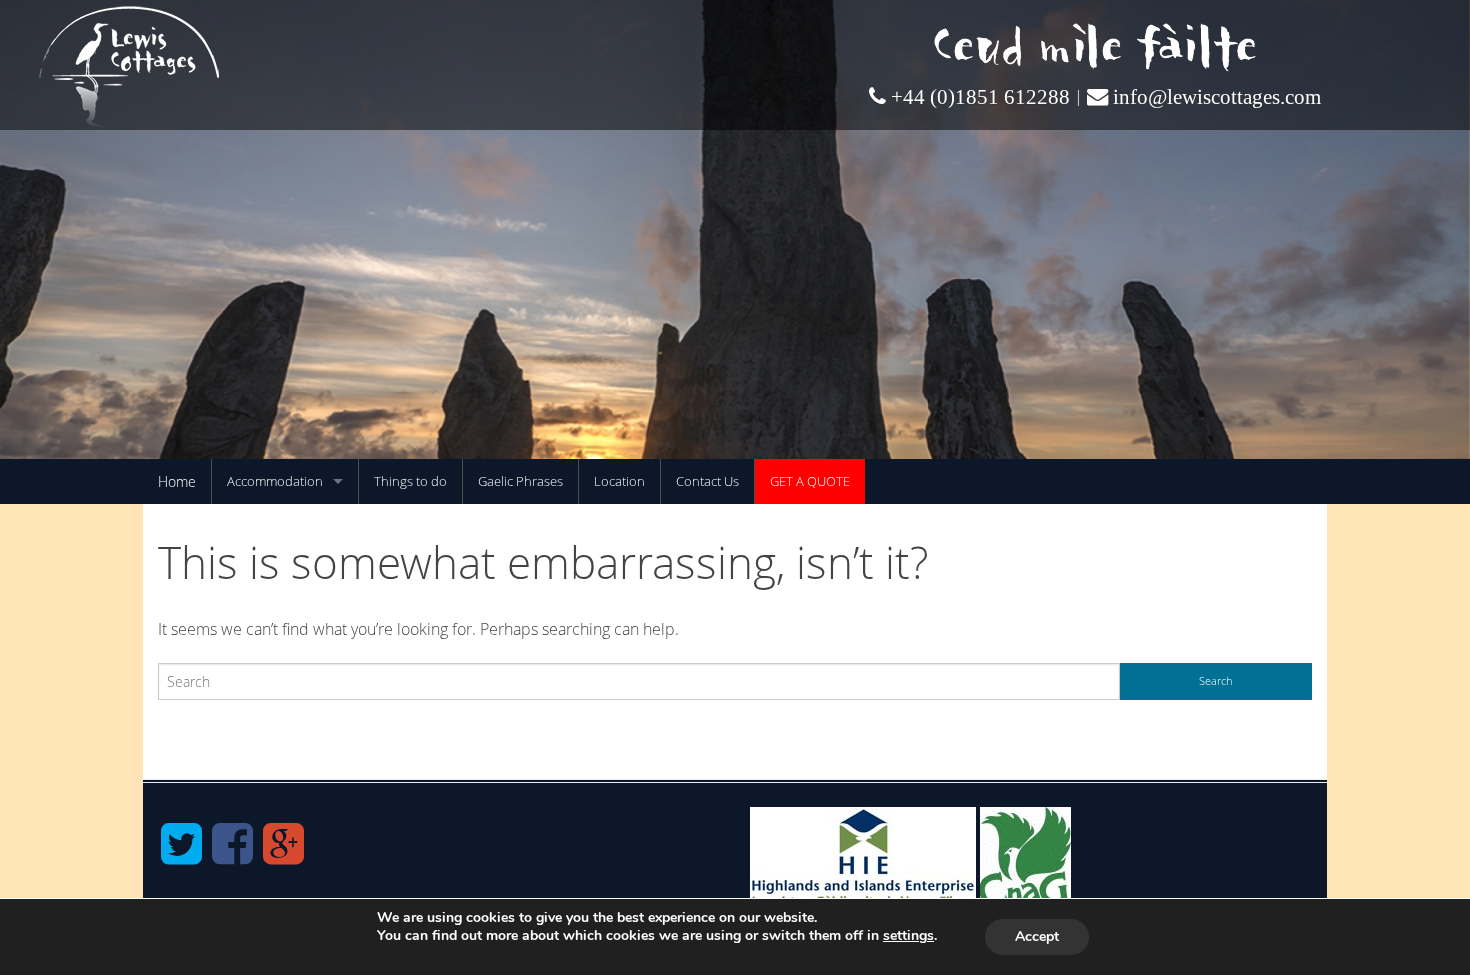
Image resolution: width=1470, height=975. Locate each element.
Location (619, 481)
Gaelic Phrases (520, 481)
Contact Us (707, 481)
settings (908, 936)
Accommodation (275, 481)
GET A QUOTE (810, 481)
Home (177, 481)
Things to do (410, 481)
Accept (1037, 936)
